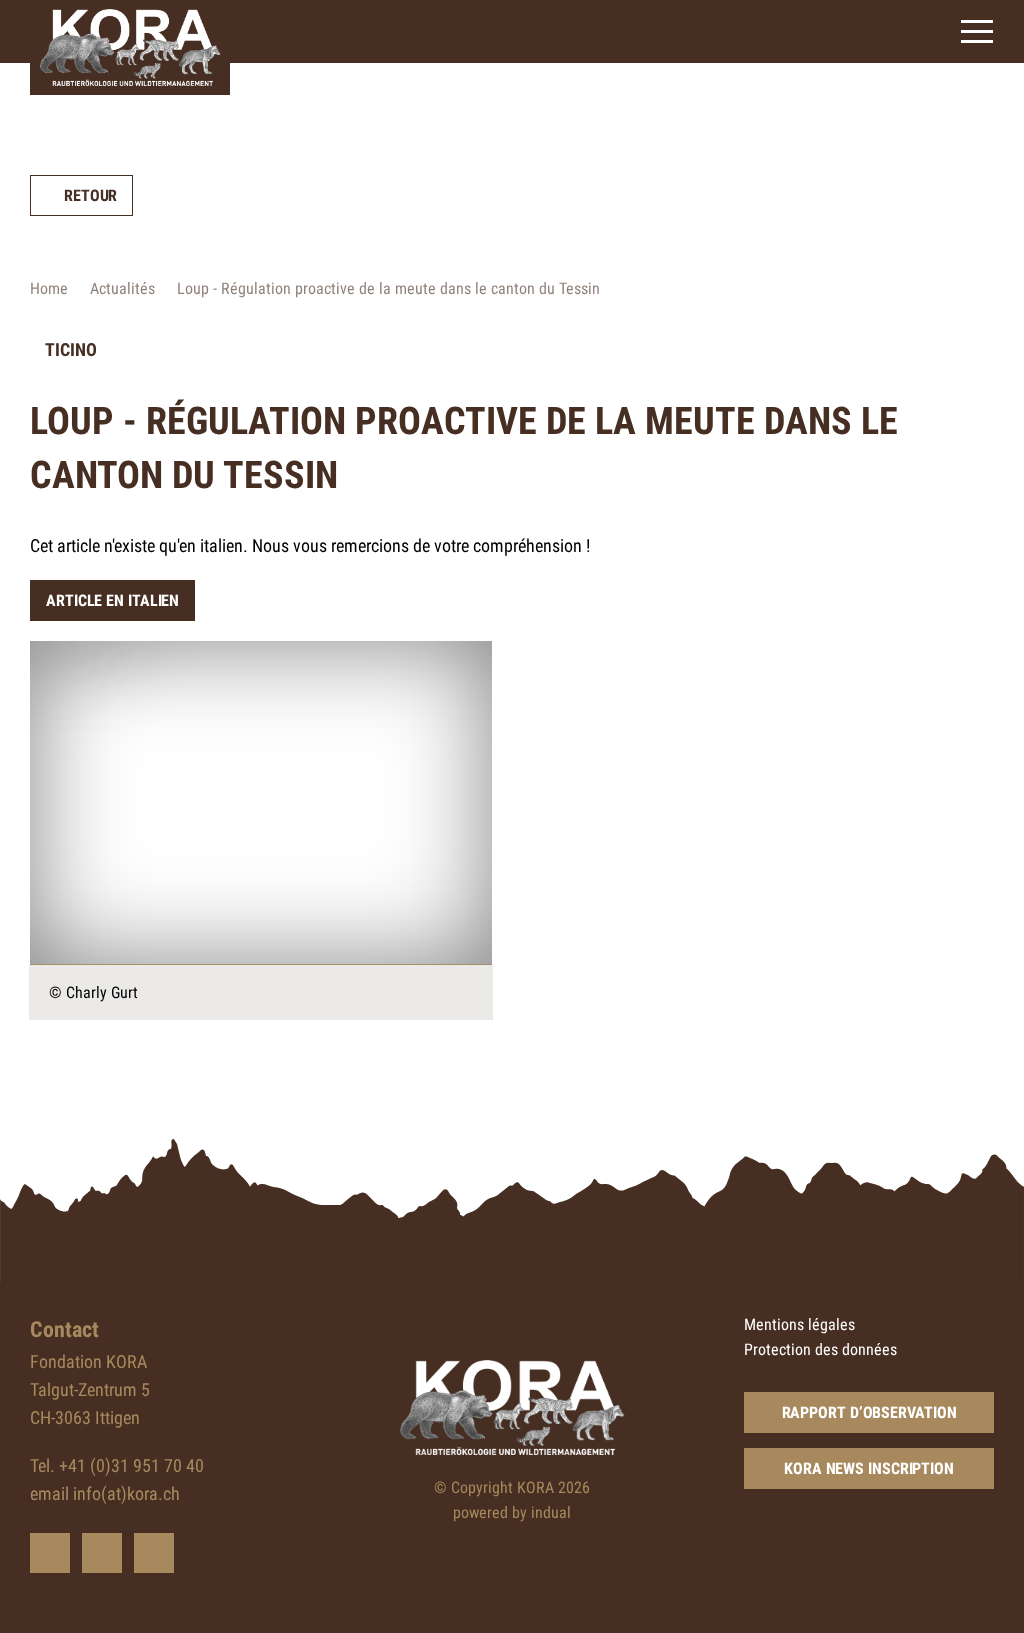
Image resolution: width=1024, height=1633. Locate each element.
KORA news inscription (869, 1468)
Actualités (122, 288)
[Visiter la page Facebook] (102, 1553)
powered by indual (512, 1512)
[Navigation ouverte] (977, 31)
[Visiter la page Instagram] (154, 1553)
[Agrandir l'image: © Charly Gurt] (261, 802)
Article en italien (112, 600)
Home (49, 288)
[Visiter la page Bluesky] (50, 1553)
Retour (90, 195)
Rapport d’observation (869, 1412)
